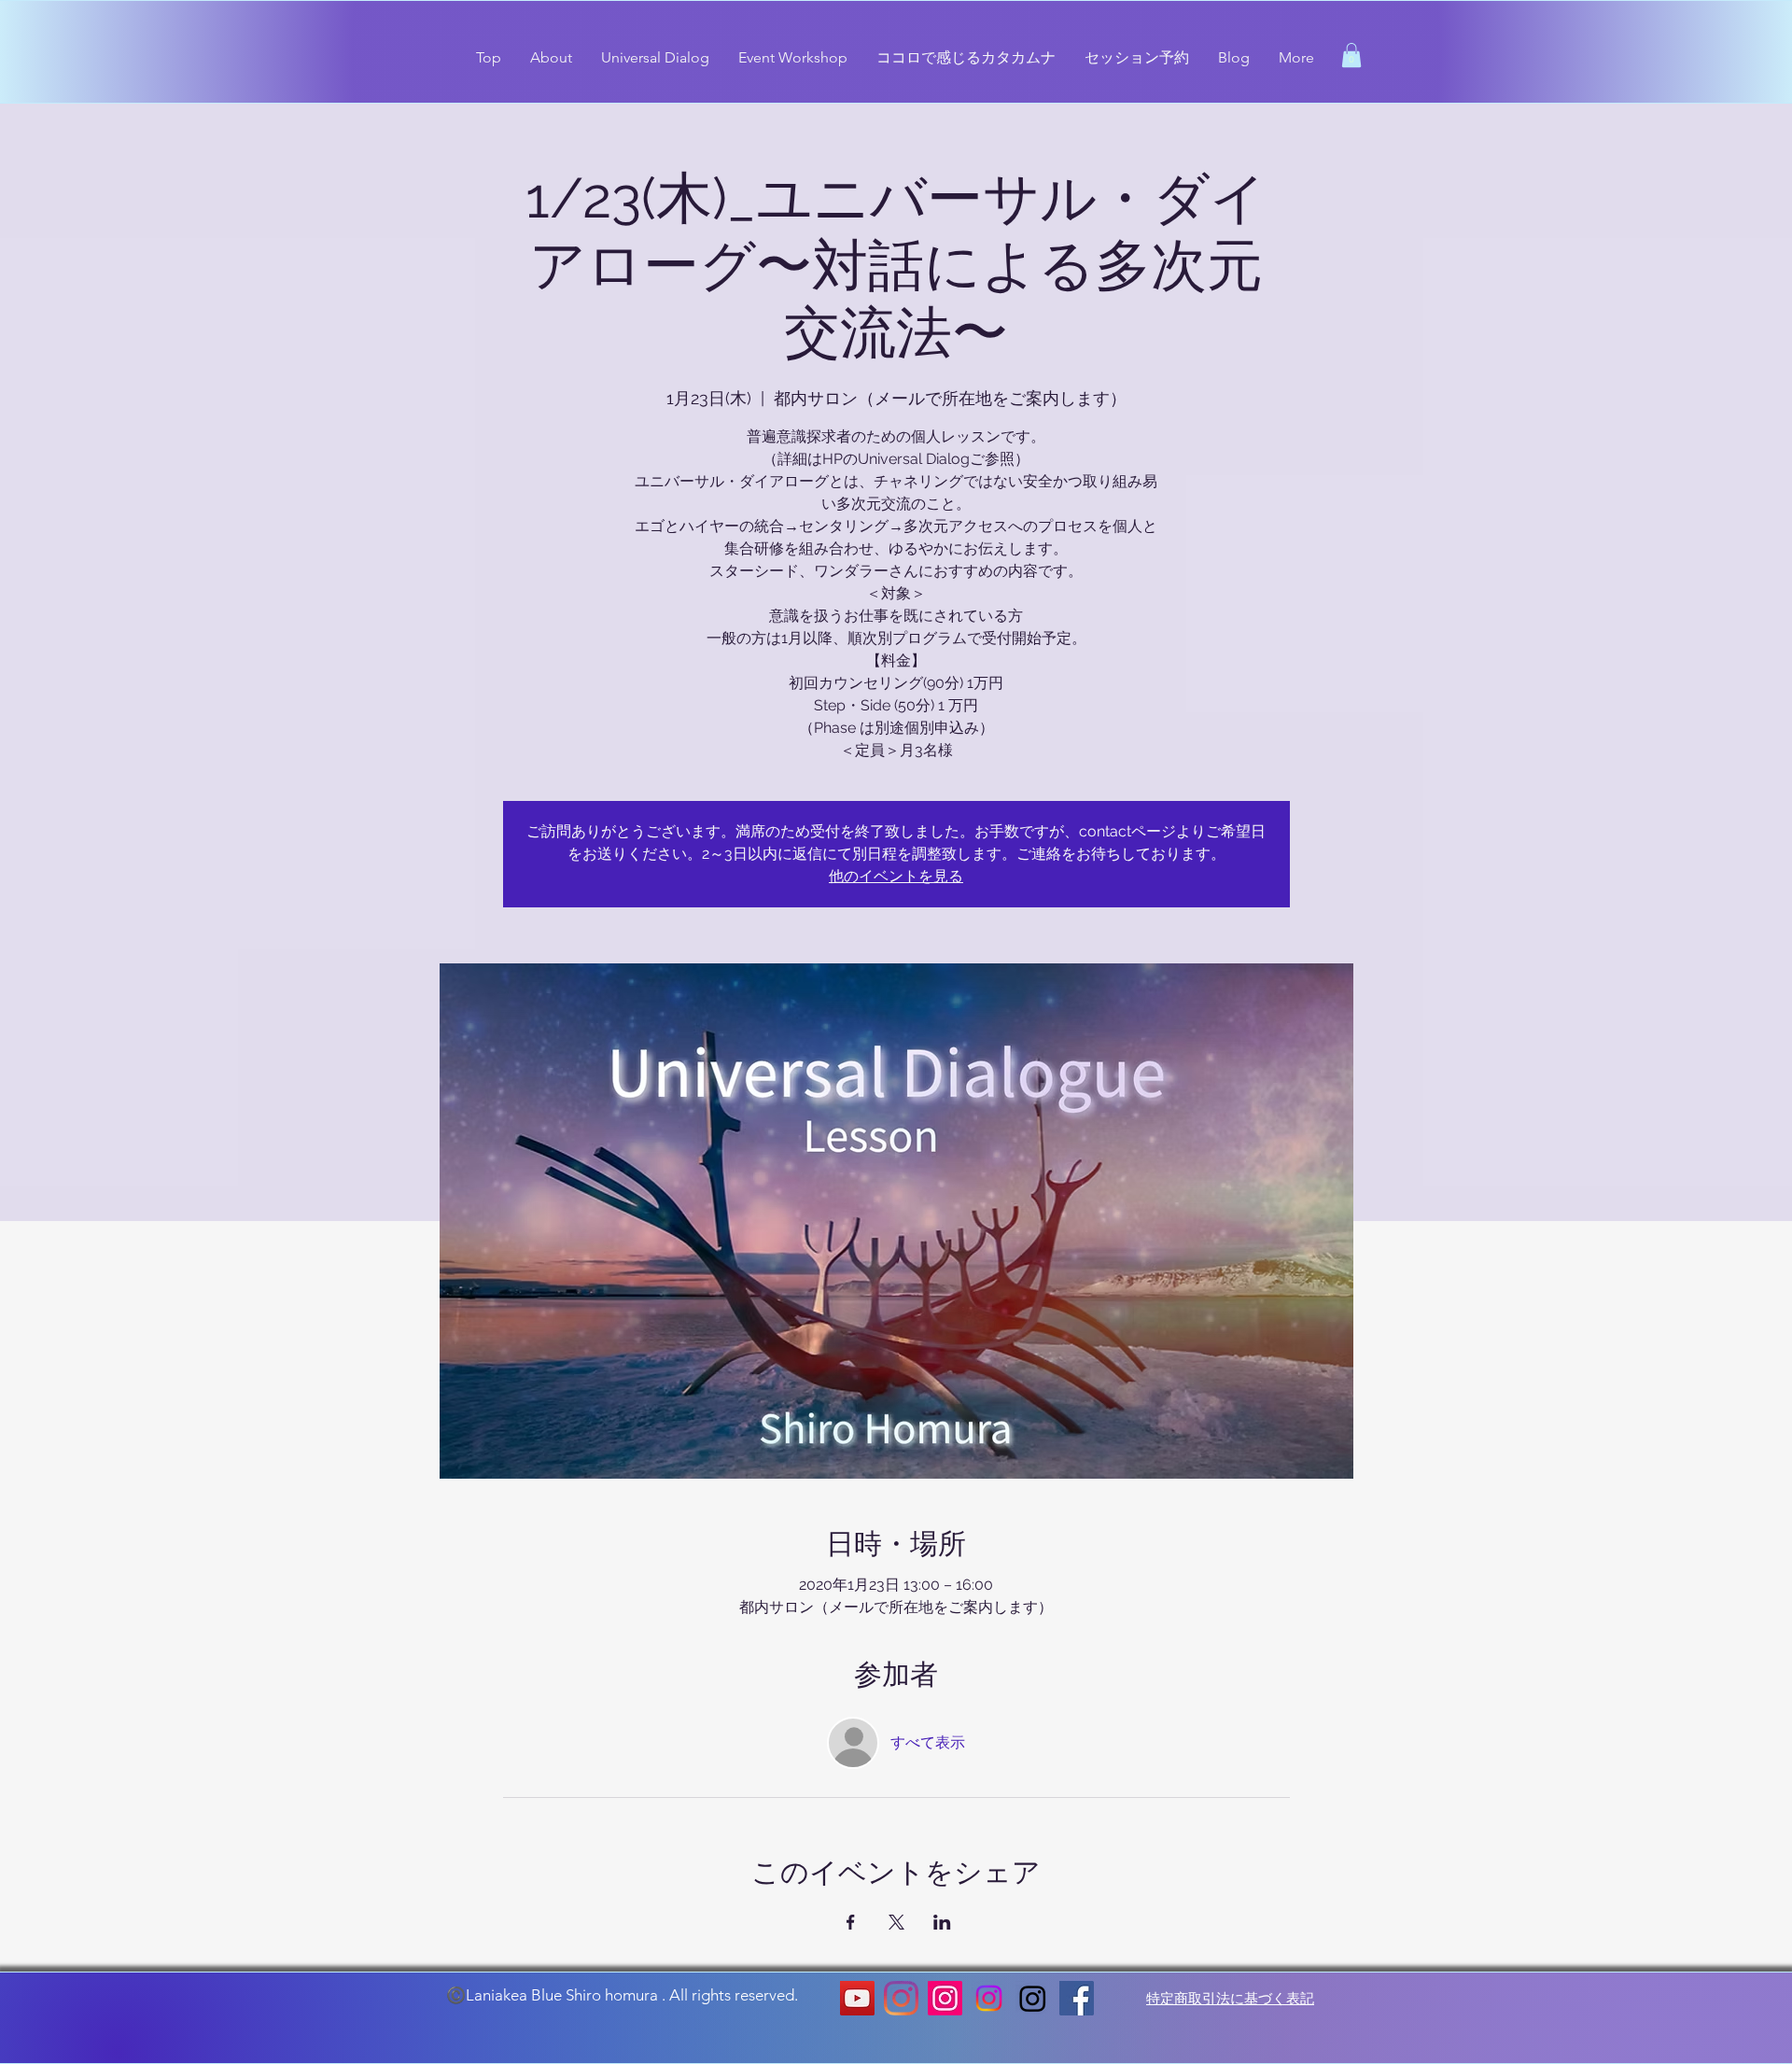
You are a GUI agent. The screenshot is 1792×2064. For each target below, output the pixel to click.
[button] (1351, 55)
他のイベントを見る (896, 876)
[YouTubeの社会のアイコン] (857, 1998)
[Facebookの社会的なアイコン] (1077, 1998)
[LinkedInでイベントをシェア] (942, 1922)
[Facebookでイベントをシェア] (851, 1922)
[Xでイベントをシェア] (896, 1922)
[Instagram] (901, 1998)
